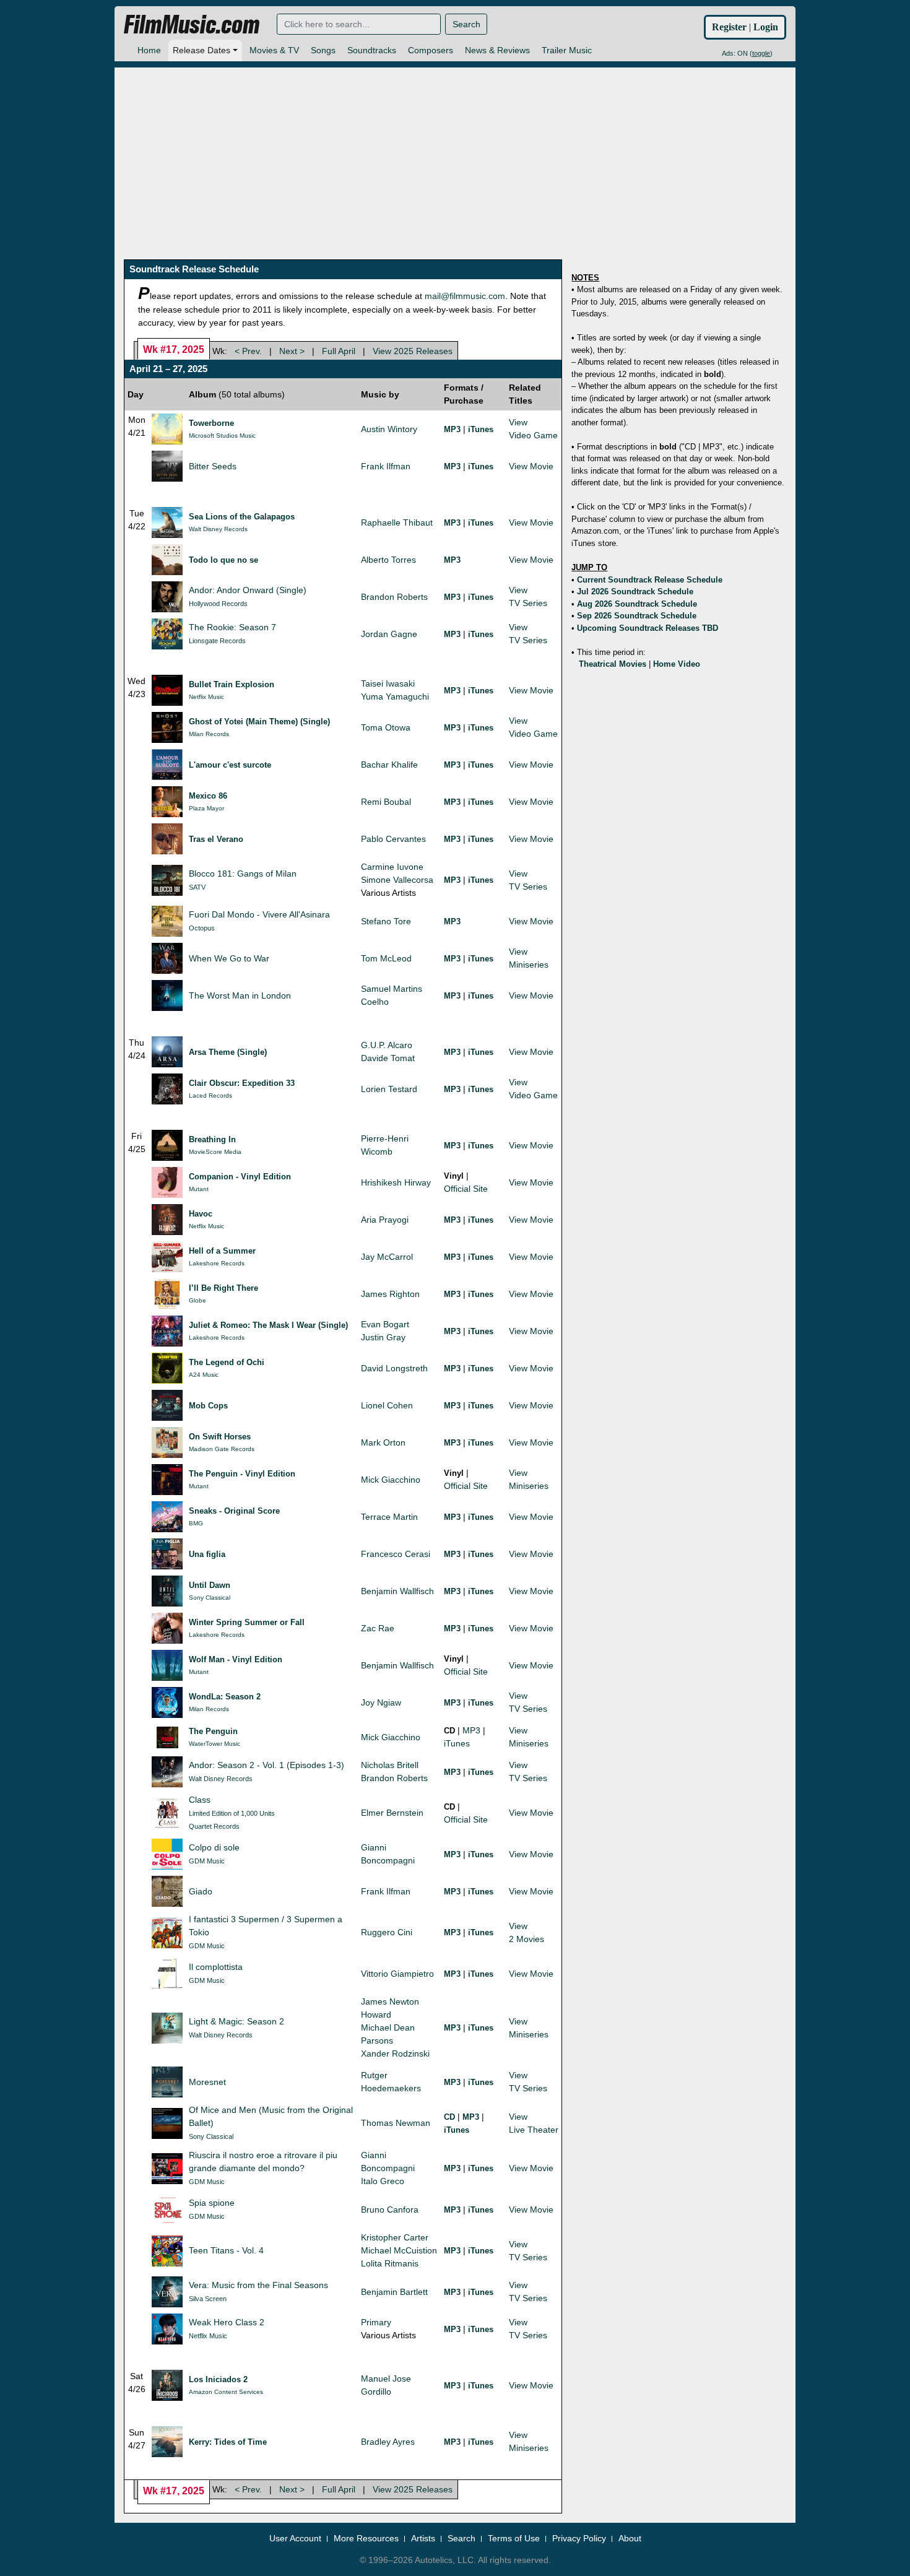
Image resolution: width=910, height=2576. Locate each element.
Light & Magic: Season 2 (236, 2021)
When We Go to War (229, 958)
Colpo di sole (214, 1847)
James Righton (390, 1294)
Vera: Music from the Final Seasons (258, 2285)
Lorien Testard (389, 1089)
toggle (761, 53)
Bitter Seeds (213, 466)
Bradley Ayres (388, 2442)
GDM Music (207, 1861)
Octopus (202, 928)
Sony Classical (210, 1598)
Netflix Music (206, 697)
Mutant (199, 1189)
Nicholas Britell (390, 1765)
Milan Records (209, 734)
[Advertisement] (455, 154)
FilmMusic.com (192, 25)
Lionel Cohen (387, 1405)
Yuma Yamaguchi (395, 696)
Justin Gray (383, 1337)
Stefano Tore (386, 921)
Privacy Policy (579, 2538)
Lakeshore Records (217, 1263)
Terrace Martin (389, 1517)
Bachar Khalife (389, 765)
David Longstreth (394, 1368)
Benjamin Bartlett (394, 2292)
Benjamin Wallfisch (397, 1591)
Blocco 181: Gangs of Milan (243, 874)
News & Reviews (497, 50)
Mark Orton (383, 1442)
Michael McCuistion (399, 2250)
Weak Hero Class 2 (227, 2322)
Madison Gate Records (222, 1449)
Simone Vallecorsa (397, 880)
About (630, 2538)
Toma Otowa (386, 727)
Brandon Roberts (394, 597)
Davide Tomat (388, 1058)
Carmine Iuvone (392, 867)
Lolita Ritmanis (390, 2263)
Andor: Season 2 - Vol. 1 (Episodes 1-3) (266, 1765)
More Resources (366, 2538)
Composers (431, 50)
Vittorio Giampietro (397, 1974)
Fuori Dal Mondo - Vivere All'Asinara (259, 914)
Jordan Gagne (389, 634)
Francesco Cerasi (396, 1554)
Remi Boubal (386, 802)
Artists (423, 2538)
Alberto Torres (388, 560)
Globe (197, 1300)
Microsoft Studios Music (222, 436)
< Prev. (248, 351)
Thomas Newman (396, 2123)
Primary (376, 2322)
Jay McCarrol (387, 1257)
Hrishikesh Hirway (396, 1182)
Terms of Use (514, 2538)
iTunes (457, 1743)
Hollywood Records (218, 604)
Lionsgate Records (217, 641)
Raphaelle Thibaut (397, 523)
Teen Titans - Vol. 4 (226, 2250)
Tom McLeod (386, 958)
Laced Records (210, 1095)
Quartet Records (214, 1826)
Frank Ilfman (386, 466)
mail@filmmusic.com (465, 296)
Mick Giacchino (391, 1480)
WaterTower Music (214, 1744)
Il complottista (216, 1967)
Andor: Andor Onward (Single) (248, 590)
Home (149, 50)
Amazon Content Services (226, 2392)
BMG (196, 1523)
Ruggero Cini (387, 1932)
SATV (197, 887)
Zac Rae (378, 1628)
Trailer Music (567, 50)
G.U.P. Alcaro (387, 1045)
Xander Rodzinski (395, 2053)
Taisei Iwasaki (388, 683)
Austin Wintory (389, 429)
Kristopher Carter (395, 2237)
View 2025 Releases (413, 351)
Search (466, 24)
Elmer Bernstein (392, 1813)
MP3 (471, 1730)
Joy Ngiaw (381, 1702)
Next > (292, 351)
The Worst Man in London (240, 995)
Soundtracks (372, 50)
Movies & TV (274, 50)
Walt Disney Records (218, 529)
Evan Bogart (385, 1324)
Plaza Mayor (206, 808)
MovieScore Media (215, 1152)
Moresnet (207, 2082)
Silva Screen (208, 2299)
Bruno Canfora (390, 2210)
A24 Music (204, 1375)
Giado (201, 1891)
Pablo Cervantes (393, 839)
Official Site (466, 1189)
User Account (295, 2538)
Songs (323, 50)
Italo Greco (383, 2181)
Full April (339, 351)
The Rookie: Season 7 (232, 627)
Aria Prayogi (385, 1220)
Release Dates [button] (201, 50)
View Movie (531, 466)
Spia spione (212, 2203)
